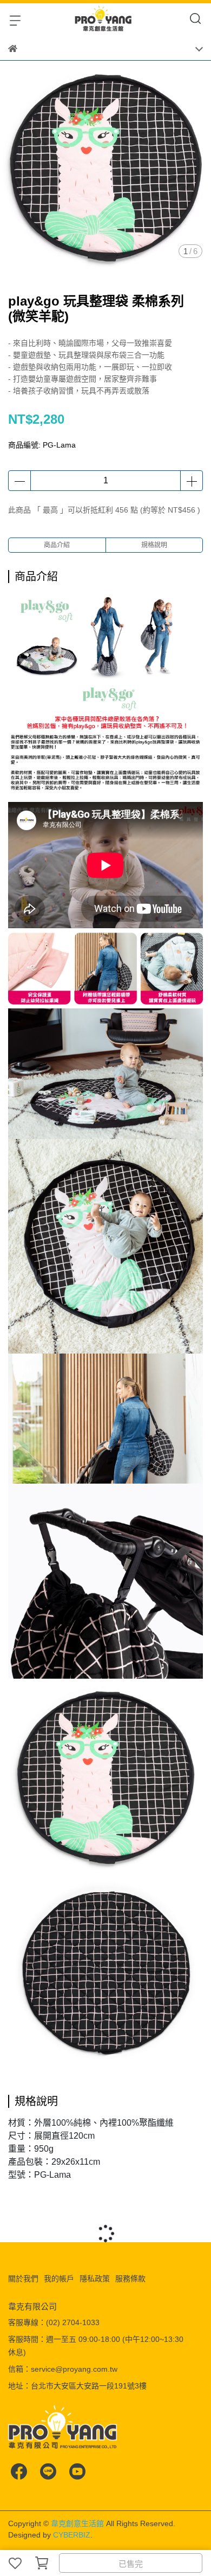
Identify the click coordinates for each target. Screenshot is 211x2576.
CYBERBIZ (72, 2535)
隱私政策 (95, 2279)
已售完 (131, 2564)
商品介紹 (57, 545)
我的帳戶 (59, 2279)
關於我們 (23, 2279)
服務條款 (130, 2279)
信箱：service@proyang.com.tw (63, 2369)
